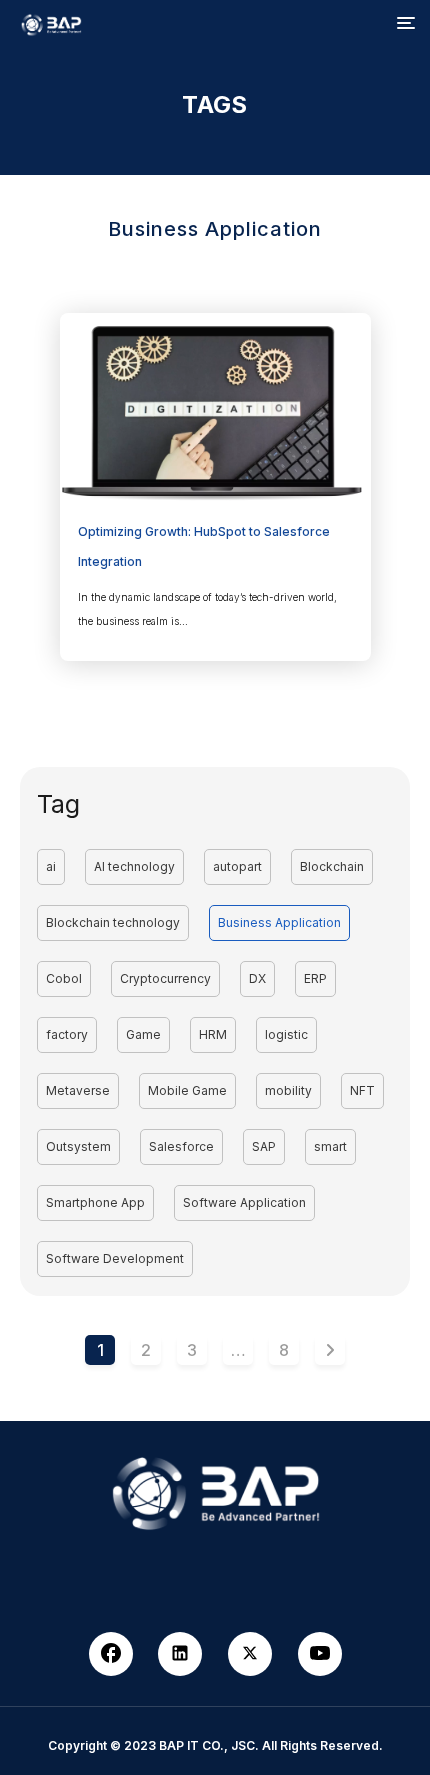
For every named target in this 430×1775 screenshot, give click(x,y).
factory (67, 1034)
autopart (237, 866)
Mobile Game (187, 1090)
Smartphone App (95, 1202)
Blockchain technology (113, 922)
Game (143, 1034)
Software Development (115, 1258)
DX (257, 978)
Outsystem (78, 1146)
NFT (362, 1090)
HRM (213, 1034)
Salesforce (181, 1146)
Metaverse (78, 1090)
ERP (315, 978)
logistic (286, 1034)
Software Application (244, 1202)
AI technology (134, 866)
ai (51, 866)
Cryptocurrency (165, 978)
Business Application (279, 922)
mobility (288, 1090)
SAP (264, 1146)
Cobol (64, 978)
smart (330, 1146)
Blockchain (332, 866)
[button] (406, 24)
